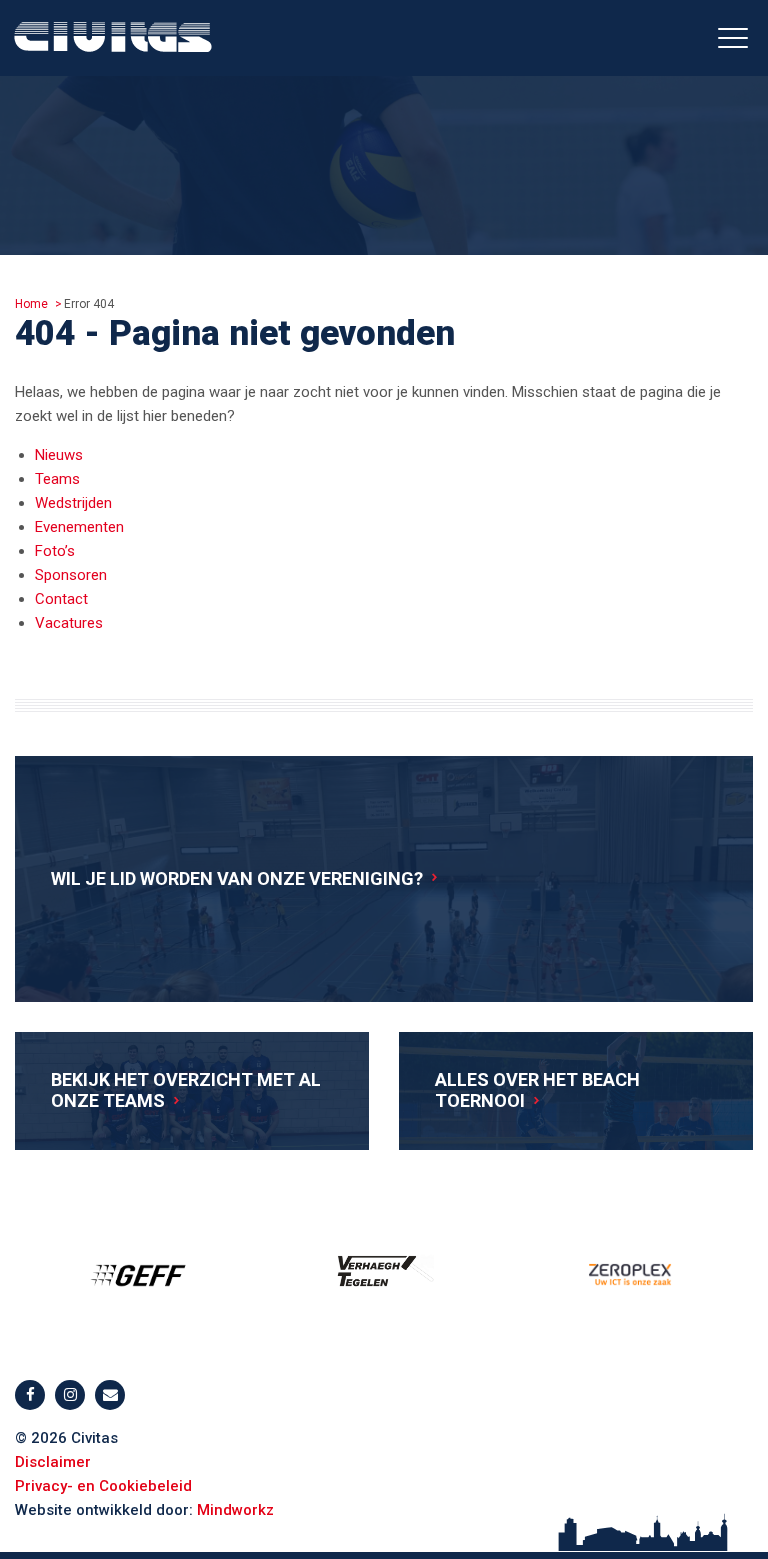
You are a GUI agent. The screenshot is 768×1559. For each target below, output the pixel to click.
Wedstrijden (73, 503)
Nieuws (59, 455)
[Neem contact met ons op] (110, 1395)
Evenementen (79, 527)
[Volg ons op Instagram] (70, 1395)
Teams (57, 479)
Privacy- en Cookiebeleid (103, 1486)
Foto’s (55, 551)
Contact (61, 599)
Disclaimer (53, 1462)
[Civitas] (113, 41)
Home (31, 304)
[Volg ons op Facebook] (30, 1395)
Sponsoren (71, 575)
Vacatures (69, 623)
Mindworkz (235, 1510)
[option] (138, 1275)
